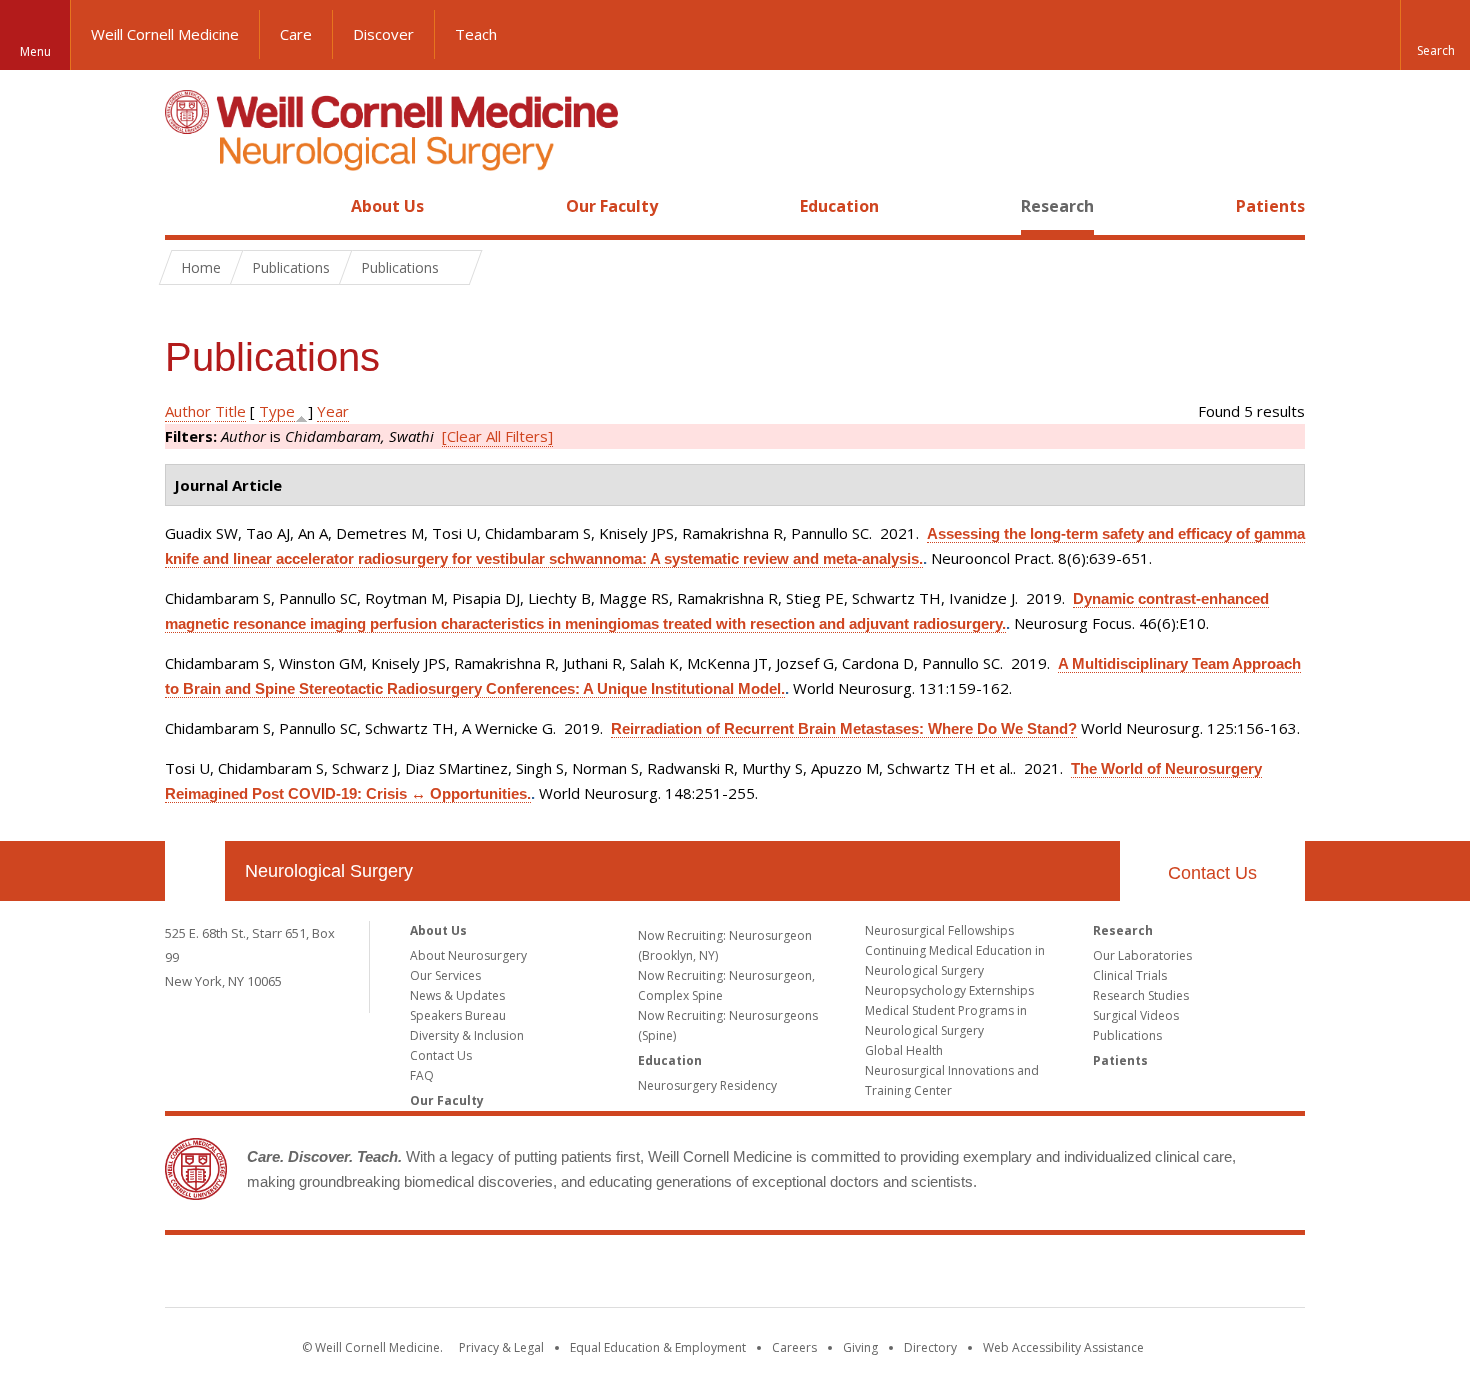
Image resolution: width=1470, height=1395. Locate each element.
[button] (1435, 35)
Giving (860, 1347)
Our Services (445, 975)
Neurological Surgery (329, 871)
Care (296, 34)
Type (277, 411)
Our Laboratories (1142, 955)
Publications (1127, 1035)
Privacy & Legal (501, 1347)
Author (188, 411)
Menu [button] (35, 51)
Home (187, 206)
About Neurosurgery (468, 955)
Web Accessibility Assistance (1063, 1347)
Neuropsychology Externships (949, 990)
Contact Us (1212, 873)
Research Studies (1141, 995)
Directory (930, 1347)
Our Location (195, 871)
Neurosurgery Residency (707, 1085)
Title (230, 411)
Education (839, 206)
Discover (383, 34)
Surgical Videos (1136, 1015)
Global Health (904, 1050)
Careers (794, 1347)
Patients (1270, 206)
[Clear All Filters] (497, 436)
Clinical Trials (1130, 975)
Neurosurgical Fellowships (939, 930)
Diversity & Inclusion (467, 1035)
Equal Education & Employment (658, 1347)
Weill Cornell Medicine (165, 34)
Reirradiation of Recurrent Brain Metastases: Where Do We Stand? (844, 728)
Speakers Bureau (458, 1015)
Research (1057, 206)
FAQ (422, 1075)
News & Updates (457, 995)
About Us (387, 206)
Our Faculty (612, 206)
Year (333, 411)
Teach (476, 34)
